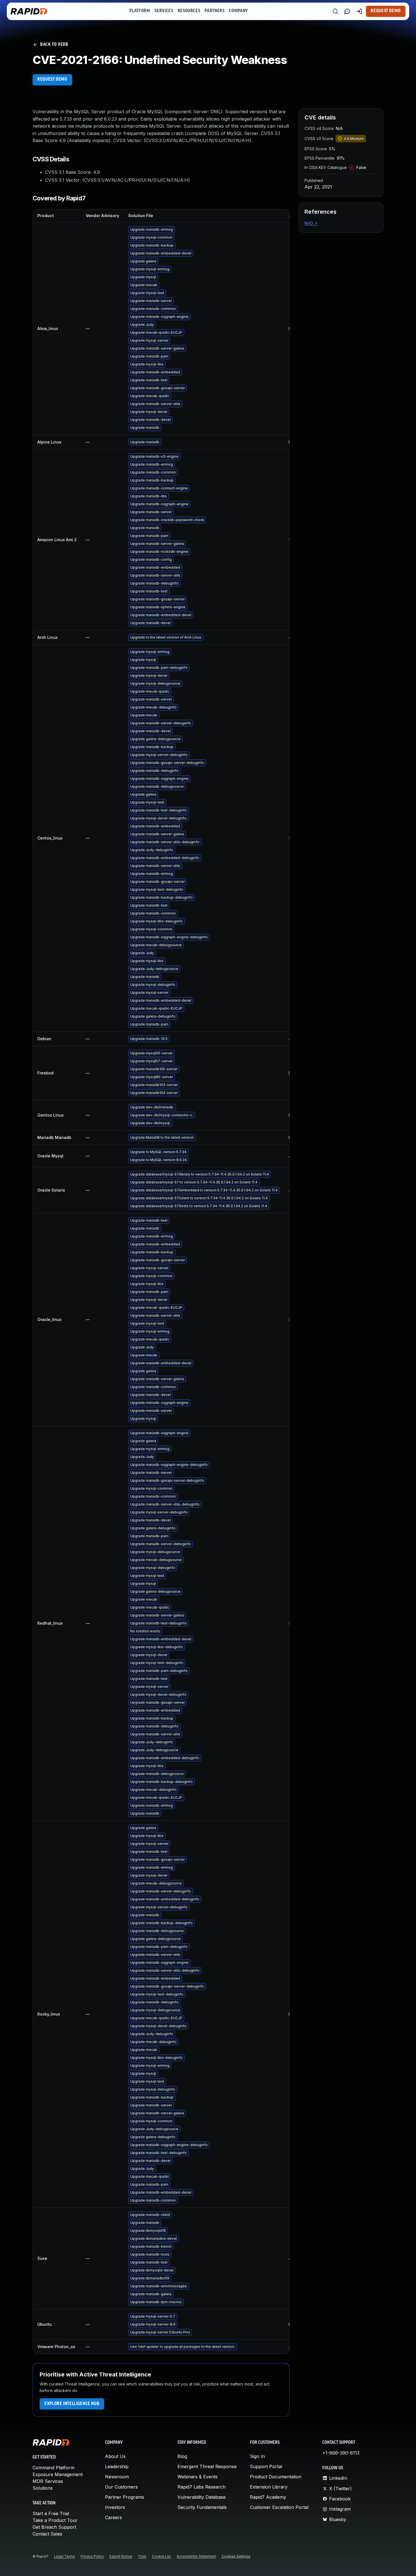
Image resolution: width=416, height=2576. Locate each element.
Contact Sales (47, 2534)
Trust (142, 2556)
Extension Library (269, 2487)
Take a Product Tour (55, 2520)
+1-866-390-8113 (341, 2453)
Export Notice (121, 2556)
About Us (115, 2456)
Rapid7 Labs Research (201, 2487)
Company (238, 11)
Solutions (43, 2488)
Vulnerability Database (201, 2497)
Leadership (117, 2466)
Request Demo (386, 11)
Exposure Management (58, 2474)
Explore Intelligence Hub (72, 2404)
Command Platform (53, 2468)
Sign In (257, 2456)
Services (164, 11)
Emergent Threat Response (207, 2466)
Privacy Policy (92, 2556)
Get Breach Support (54, 2527)
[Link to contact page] (347, 11)
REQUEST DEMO (52, 80)
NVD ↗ (311, 223)
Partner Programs (125, 2497)
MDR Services (48, 2481)
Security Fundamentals (202, 2507)
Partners (215, 11)
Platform (140, 11)
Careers (113, 2517)
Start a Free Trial (51, 2513)
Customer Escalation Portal (279, 2507)
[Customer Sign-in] (359, 11)
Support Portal (266, 2466)
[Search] (335, 11)
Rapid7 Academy (268, 2497)
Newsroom (117, 2477)
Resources (189, 11)
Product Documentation (276, 2477)
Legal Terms (65, 2556)
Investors (115, 2507)
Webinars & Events (198, 2477)
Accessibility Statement (196, 2556)
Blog (182, 2456)
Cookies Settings (236, 2556)
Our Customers (121, 2487)
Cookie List (161, 2556)
